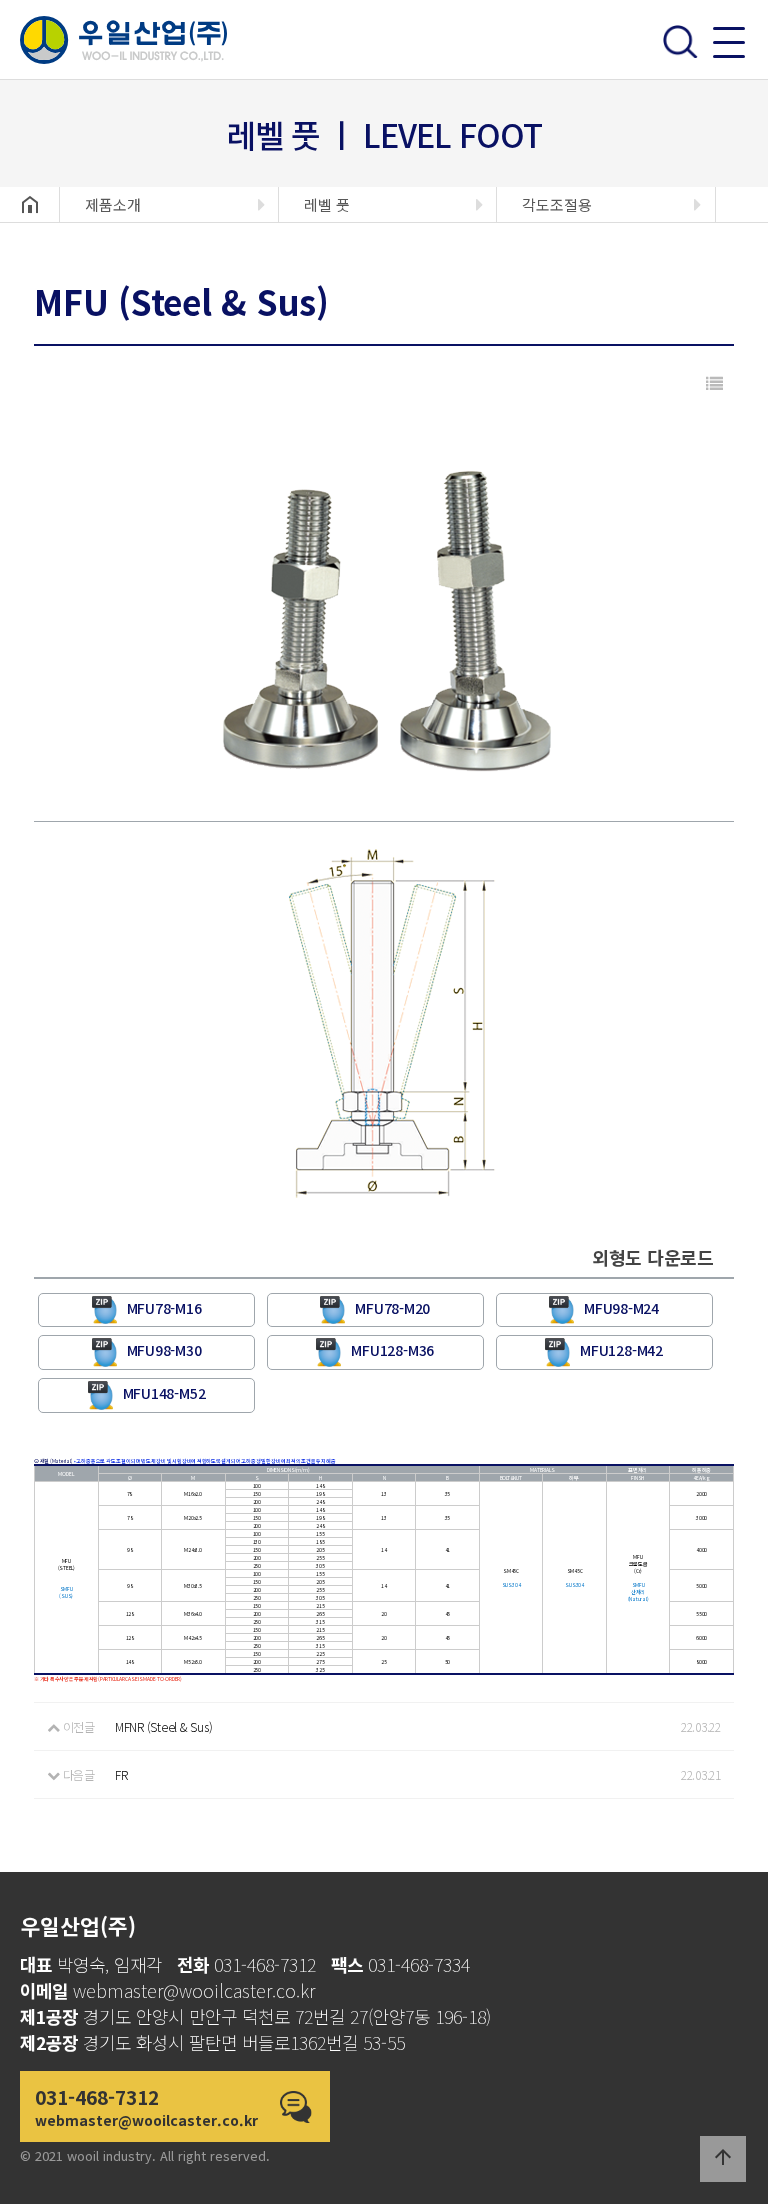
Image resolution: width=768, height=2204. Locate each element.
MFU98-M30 (164, 1351)
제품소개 (113, 204)
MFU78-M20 (392, 1308)
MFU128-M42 (621, 1351)
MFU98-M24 (621, 1308)
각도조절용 (557, 204)
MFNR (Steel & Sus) (164, 1726)
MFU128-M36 (392, 1351)
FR (121, 1774)
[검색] (680, 41)
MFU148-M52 (164, 1393)
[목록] (714, 383)
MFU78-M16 (164, 1308)
